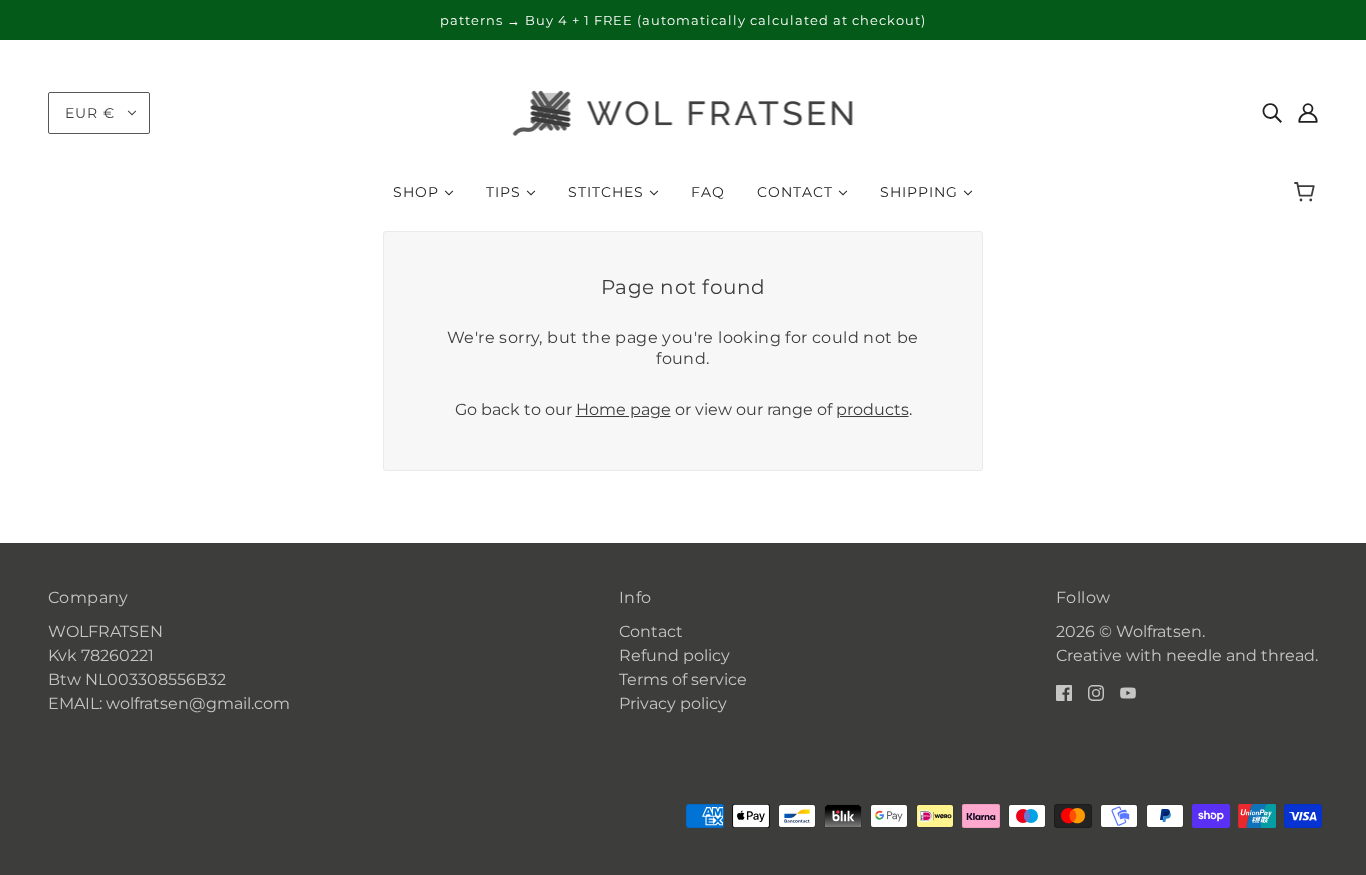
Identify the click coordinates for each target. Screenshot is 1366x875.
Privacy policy (673, 703)
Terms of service (683, 679)
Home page (623, 409)
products (872, 409)
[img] (1272, 113)
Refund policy (674, 655)
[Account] (1308, 113)
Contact (651, 631)
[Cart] (1307, 192)
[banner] (683, 111)
